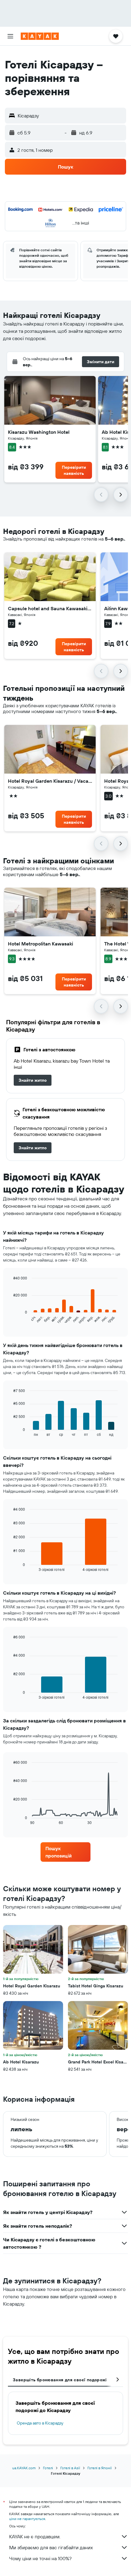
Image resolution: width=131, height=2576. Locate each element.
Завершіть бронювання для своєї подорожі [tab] (60, 2380)
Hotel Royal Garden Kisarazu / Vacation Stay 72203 (50, 781)
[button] (10, 36)
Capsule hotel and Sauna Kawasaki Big (50, 608)
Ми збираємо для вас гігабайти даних (51, 2547)
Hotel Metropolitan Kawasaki (41, 944)
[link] (33, 1080)
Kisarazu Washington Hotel (39, 432)
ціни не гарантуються (27, 2519)
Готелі (48, 2468)
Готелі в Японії (100, 2468)
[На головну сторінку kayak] (40, 36)
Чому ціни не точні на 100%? (40, 2558)
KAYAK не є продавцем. (35, 2536)
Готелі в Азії (70, 2468)
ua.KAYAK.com (24, 2468)
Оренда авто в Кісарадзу (40, 2423)
